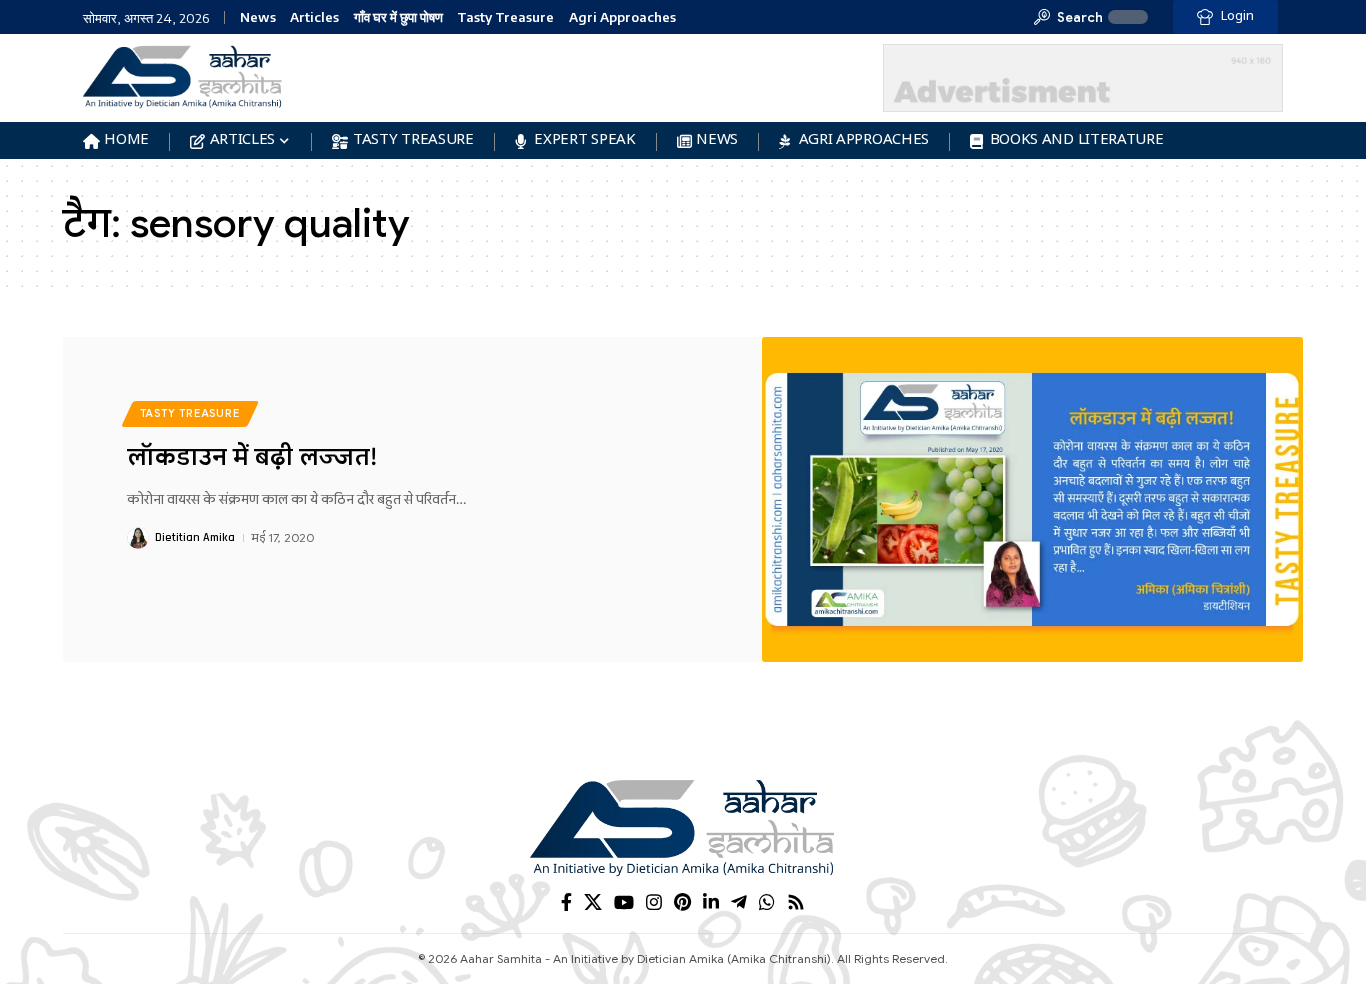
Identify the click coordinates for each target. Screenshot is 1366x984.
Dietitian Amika (195, 537)
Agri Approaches (622, 17)
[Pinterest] (682, 902)
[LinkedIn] (711, 902)
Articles (314, 17)
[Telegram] (739, 902)
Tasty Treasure (505, 17)
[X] (593, 902)
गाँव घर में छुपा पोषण (398, 17)
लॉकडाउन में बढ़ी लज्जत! (252, 457)
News (258, 17)
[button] (1068, 17)
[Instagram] (654, 902)
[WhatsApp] (767, 902)
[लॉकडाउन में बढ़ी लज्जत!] (1033, 499)
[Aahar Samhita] (683, 827)
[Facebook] (566, 902)
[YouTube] (624, 902)
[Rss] (796, 902)
